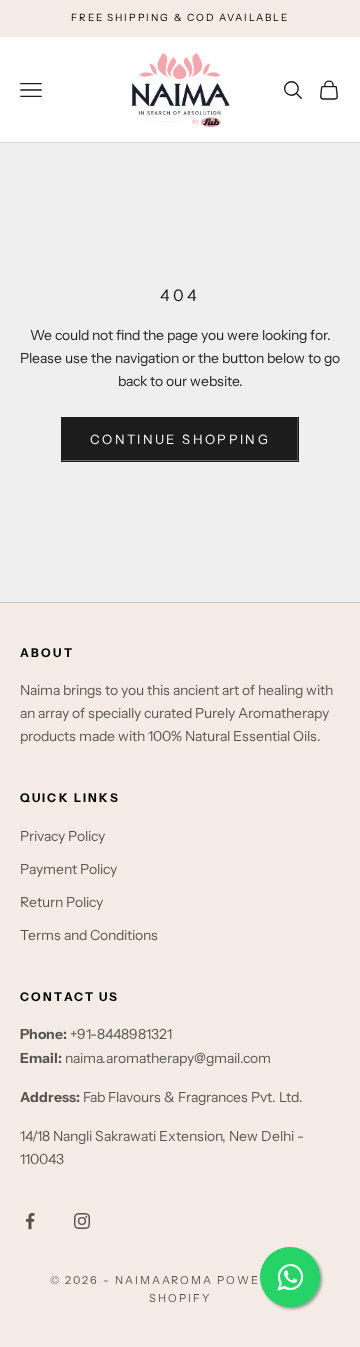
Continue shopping (180, 439)
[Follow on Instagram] (82, 1221)
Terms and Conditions (89, 935)
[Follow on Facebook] (30, 1221)
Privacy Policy (62, 836)
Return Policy (61, 902)
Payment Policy (68, 869)
